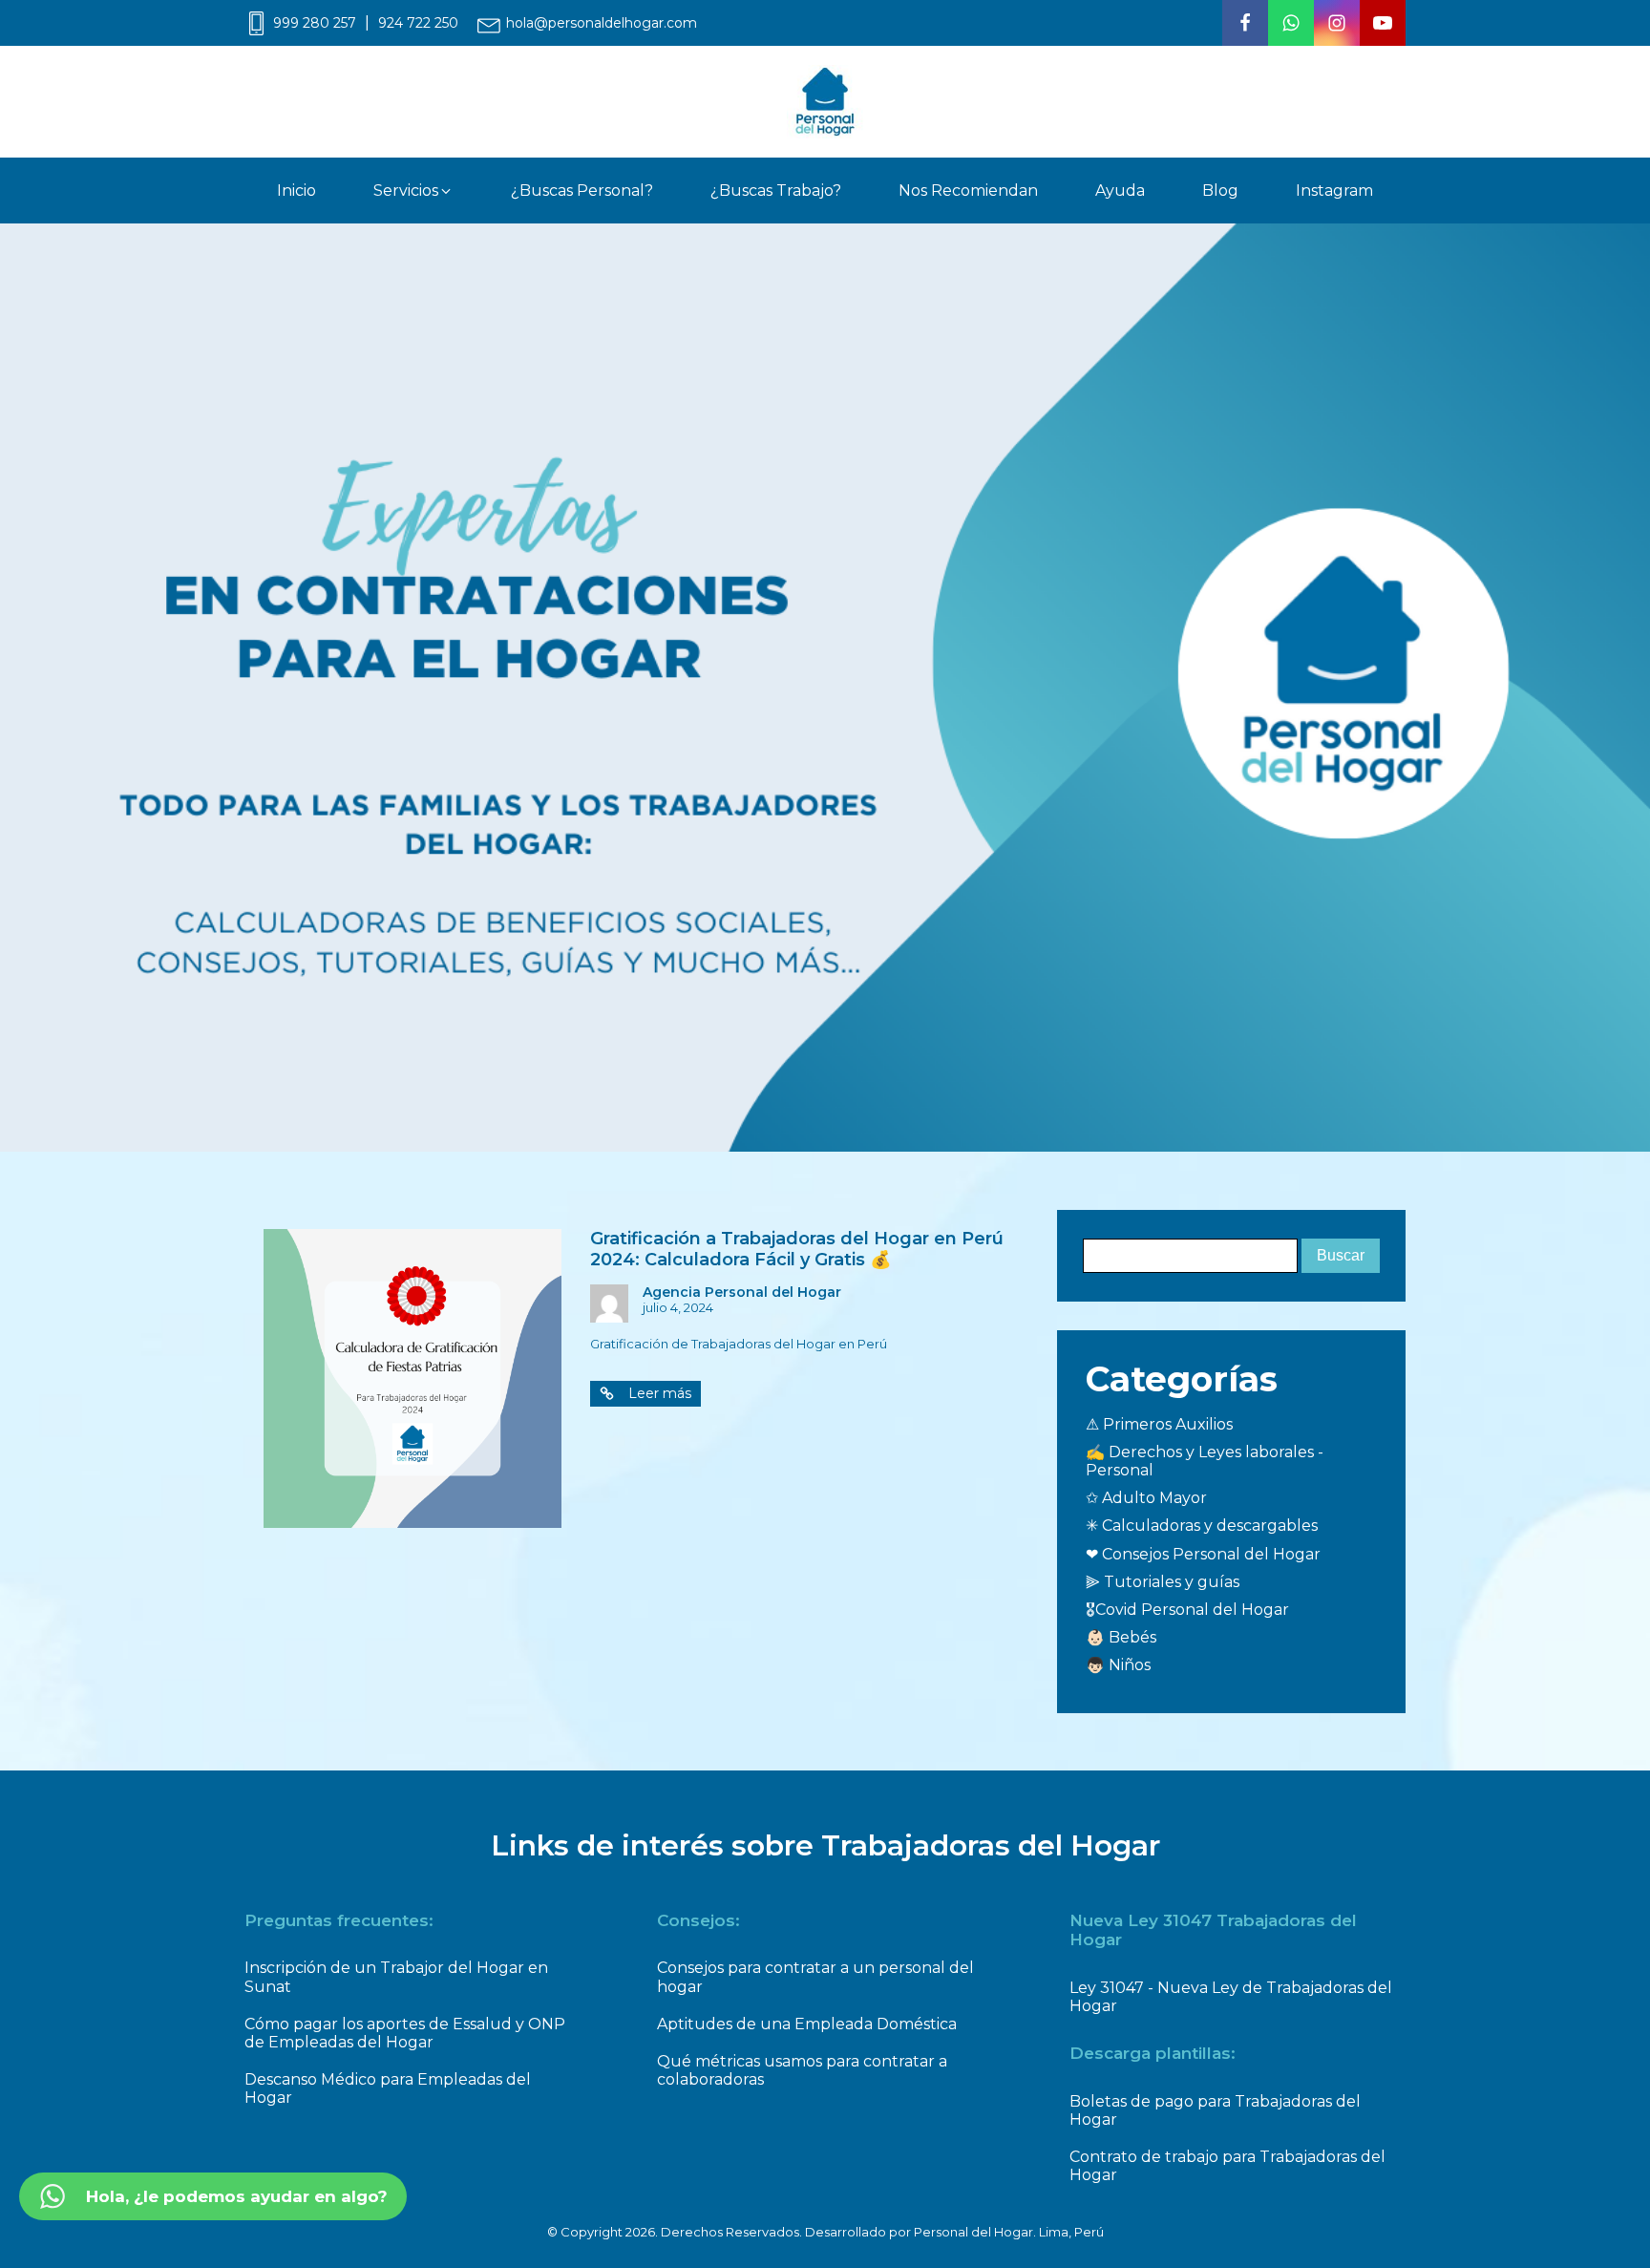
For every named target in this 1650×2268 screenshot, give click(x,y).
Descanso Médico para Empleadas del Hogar (388, 2088)
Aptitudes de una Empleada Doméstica (807, 2024)
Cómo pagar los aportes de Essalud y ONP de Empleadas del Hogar (405, 2033)
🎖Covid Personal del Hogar (1187, 1610)
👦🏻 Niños (1118, 1665)
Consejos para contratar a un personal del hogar (815, 1977)
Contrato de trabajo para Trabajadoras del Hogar (1227, 2166)
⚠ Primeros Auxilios (1159, 1424)
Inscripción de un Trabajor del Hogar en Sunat (396, 1977)
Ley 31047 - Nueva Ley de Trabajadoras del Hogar (1231, 1997)
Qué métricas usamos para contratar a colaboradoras (802, 2070)
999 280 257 (315, 23)
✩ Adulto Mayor (1146, 1498)
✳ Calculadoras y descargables (1202, 1526)
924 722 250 (418, 23)
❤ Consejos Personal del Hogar (1203, 1554)
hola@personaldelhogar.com (602, 23)
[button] (413, 191)
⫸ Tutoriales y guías (1163, 1582)
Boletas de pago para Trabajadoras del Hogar (1215, 2110)
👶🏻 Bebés (1121, 1637)
